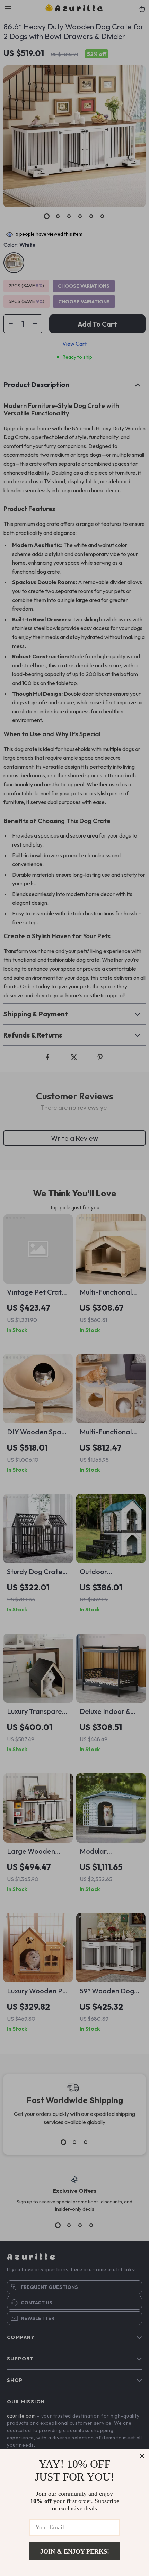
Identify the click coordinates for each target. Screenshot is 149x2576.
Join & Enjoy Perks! (75, 2551)
